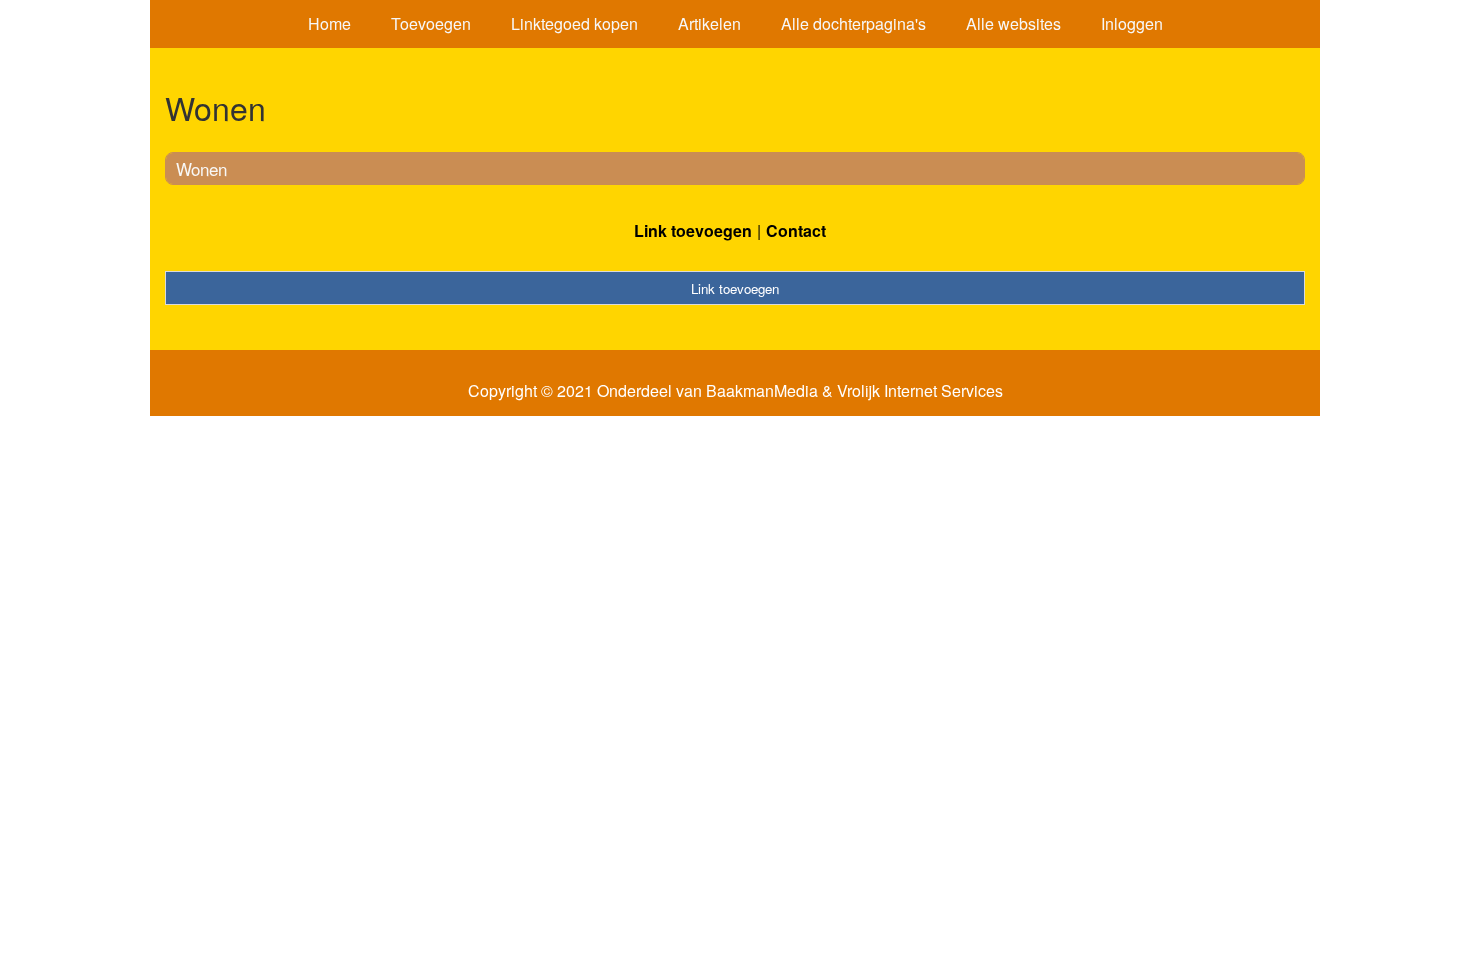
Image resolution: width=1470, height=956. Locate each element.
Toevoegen (431, 23)
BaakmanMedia (762, 391)
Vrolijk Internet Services (920, 391)
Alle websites (1013, 23)
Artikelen (709, 23)
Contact (796, 230)
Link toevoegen (693, 230)
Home (329, 23)
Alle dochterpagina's (853, 23)
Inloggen (1132, 23)
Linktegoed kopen (574, 23)
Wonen (201, 168)
